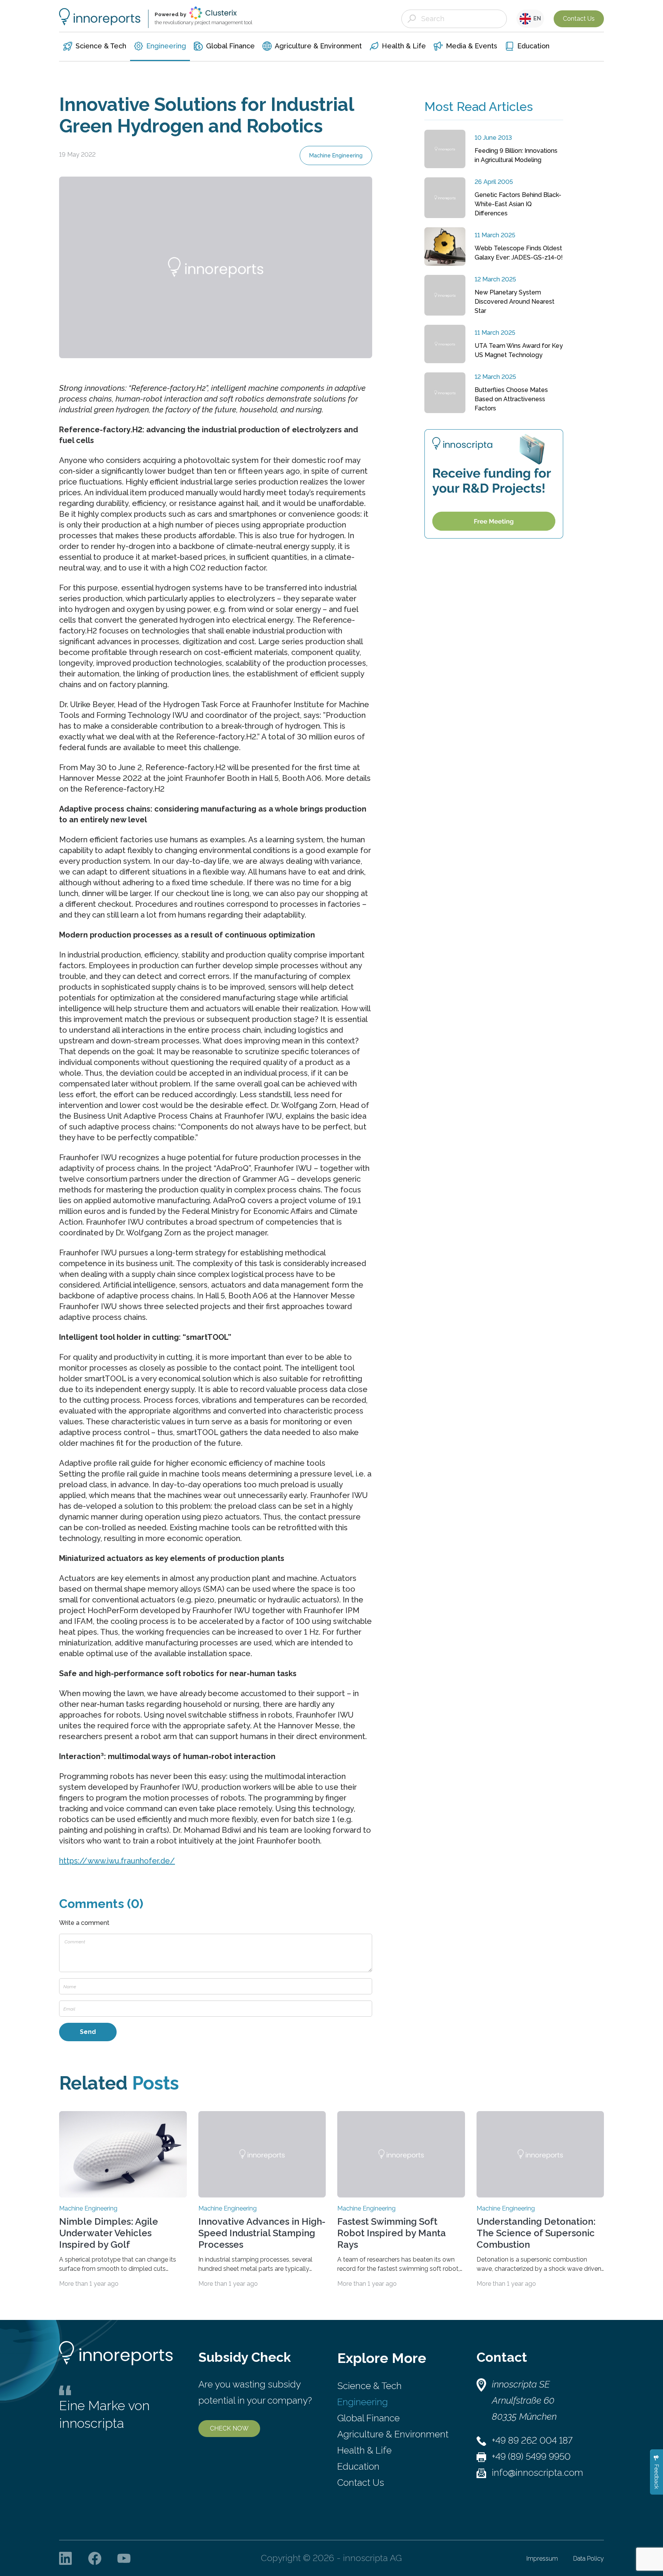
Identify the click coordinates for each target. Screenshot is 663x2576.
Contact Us (579, 19)
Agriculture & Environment (393, 2434)
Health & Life (364, 2450)
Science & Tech (369, 2386)
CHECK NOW (229, 2428)
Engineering (363, 2402)
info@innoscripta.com (538, 2473)
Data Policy (589, 2559)
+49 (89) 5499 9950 (531, 2456)
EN (536, 18)
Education (358, 2466)
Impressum (542, 2559)
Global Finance (369, 2418)
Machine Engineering (336, 155)
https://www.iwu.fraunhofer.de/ (117, 1861)
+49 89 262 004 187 (532, 2440)
